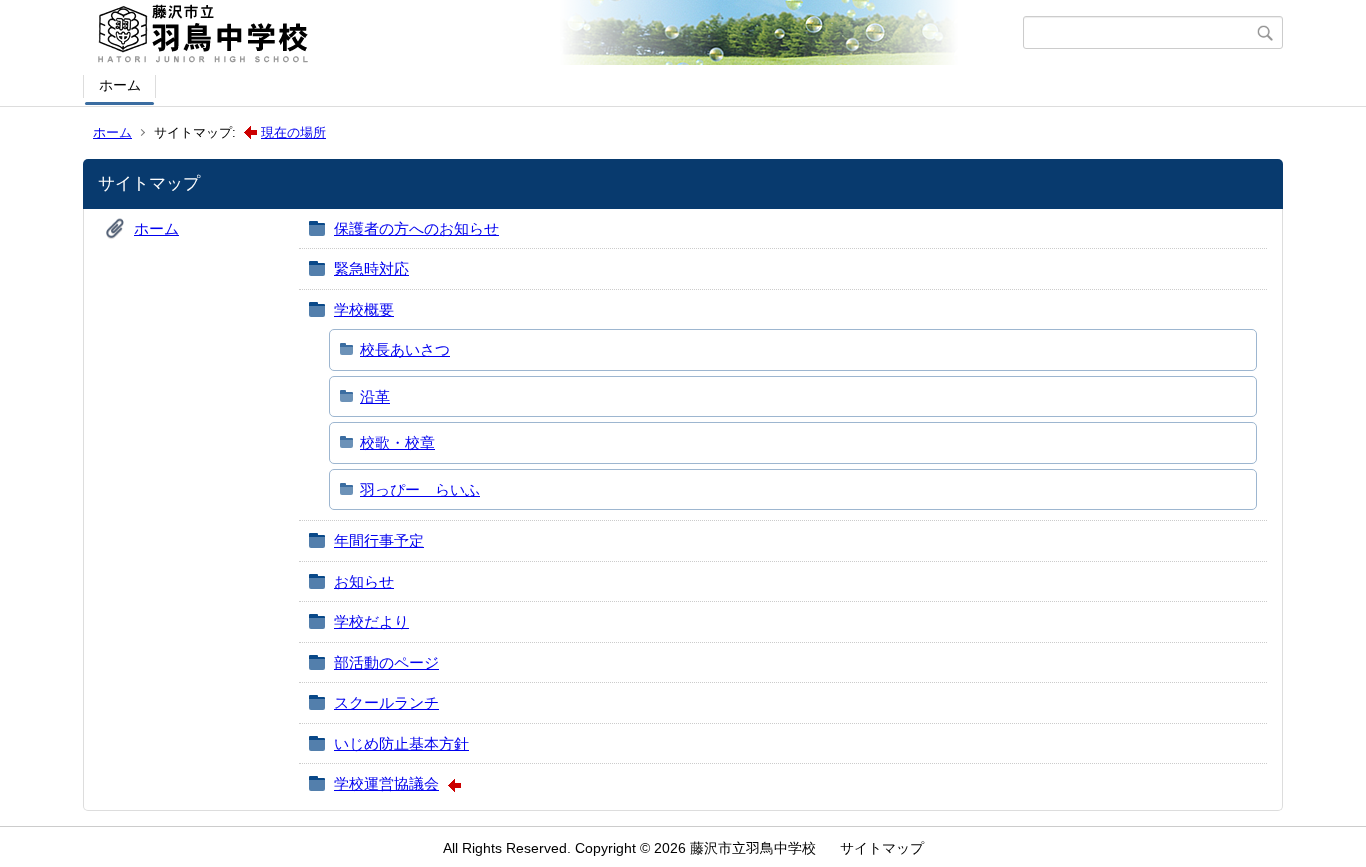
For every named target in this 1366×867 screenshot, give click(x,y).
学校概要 (364, 309)
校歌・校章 (397, 442)
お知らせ (364, 581)
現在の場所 (293, 132)
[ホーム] (555, 33)
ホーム (120, 85)
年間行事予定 (379, 540)
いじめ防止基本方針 (401, 743)
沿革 (375, 396)
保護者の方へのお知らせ (416, 228)
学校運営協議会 (386, 783)
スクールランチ (386, 702)
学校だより (371, 621)
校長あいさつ (405, 349)
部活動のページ (386, 662)
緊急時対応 (371, 268)
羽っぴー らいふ (420, 489)
